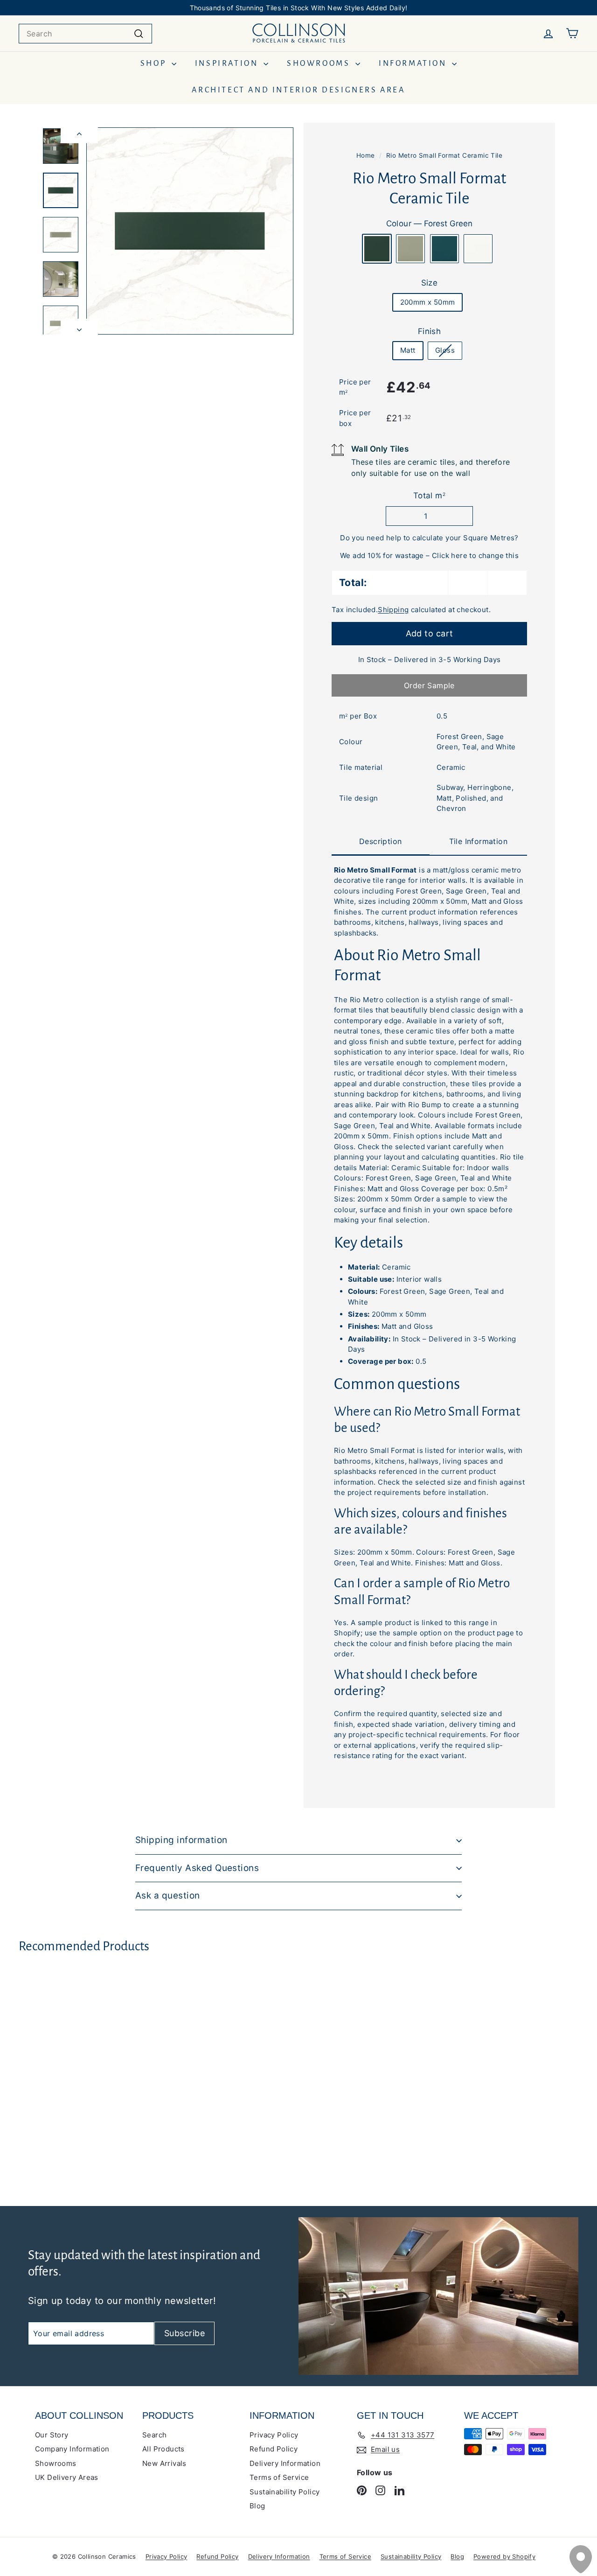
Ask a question (168, 1895)
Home (366, 155)
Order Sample (429, 686)
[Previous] (79, 135)
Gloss (445, 350)
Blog (257, 2506)
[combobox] (85, 34)
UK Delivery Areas (67, 2477)
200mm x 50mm (428, 302)
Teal (444, 249)
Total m (429, 496)
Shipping (393, 610)
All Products (163, 2449)
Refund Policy (274, 2449)
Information (414, 63)
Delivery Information (285, 2463)
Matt (408, 350)
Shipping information (181, 1840)
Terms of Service (279, 2477)
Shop (155, 63)
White (478, 249)
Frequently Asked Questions (197, 1868)
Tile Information (478, 841)
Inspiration (228, 63)
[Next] (79, 327)
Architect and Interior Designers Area (298, 90)
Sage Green (410, 249)
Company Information (72, 2449)
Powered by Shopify (504, 2556)
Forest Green (377, 249)
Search (154, 2435)
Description (380, 842)
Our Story (52, 2435)
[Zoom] (190, 231)
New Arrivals (164, 2463)
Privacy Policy (274, 2435)
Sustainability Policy (285, 2492)
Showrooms (320, 63)
